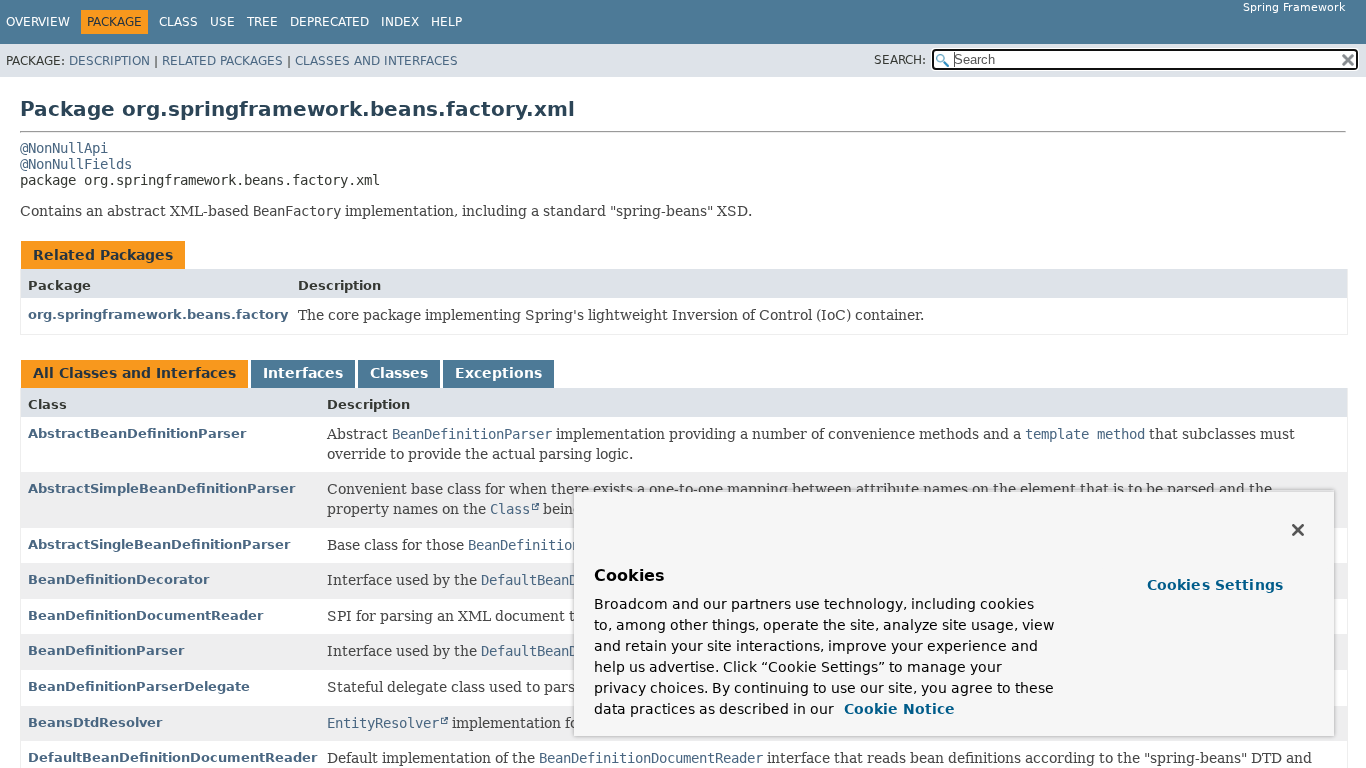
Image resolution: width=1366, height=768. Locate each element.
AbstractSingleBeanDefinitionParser (159, 544)
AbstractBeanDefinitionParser (137, 433)
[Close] (1298, 530)
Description (109, 61)
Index (400, 22)
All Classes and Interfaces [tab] (134, 373)
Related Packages (222, 61)
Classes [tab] (399, 373)
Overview (38, 22)
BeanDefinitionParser (106, 650)
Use (222, 22)
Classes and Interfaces (376, 61)
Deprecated (329, 22)
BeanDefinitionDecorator (118, 579)
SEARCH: (900, 60)
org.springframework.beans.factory (158, 314)
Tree (262, 22)
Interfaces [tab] (303, 373)
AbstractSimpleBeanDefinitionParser (161, 488)
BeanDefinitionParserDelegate (139, 686)
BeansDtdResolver (95, 722)
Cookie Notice (897, 709)
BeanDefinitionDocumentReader (145, 615)
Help (446, 22)
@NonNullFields (76, 164)
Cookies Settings (1215, 585)
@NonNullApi (64, 148)
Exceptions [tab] (498, 373)
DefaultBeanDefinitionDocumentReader (172, 757)
